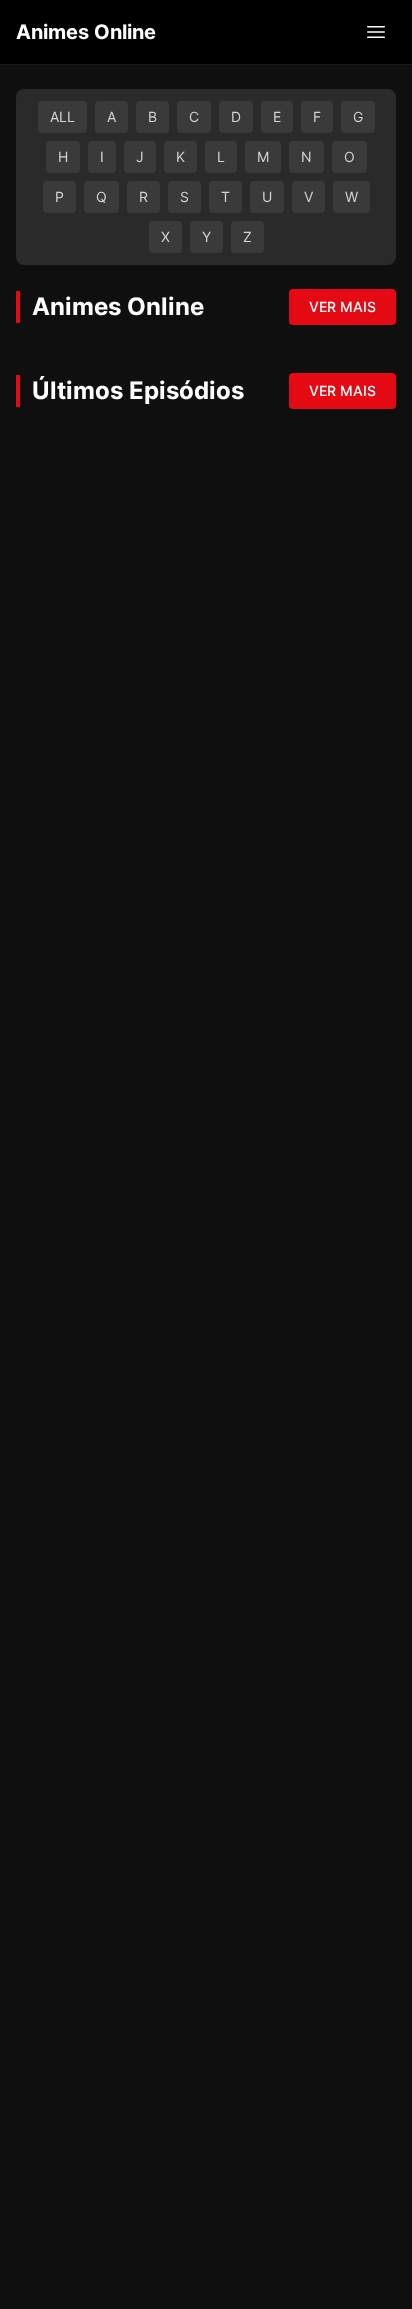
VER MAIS (342, 306)
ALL (62, 116)
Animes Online (86, 32)
